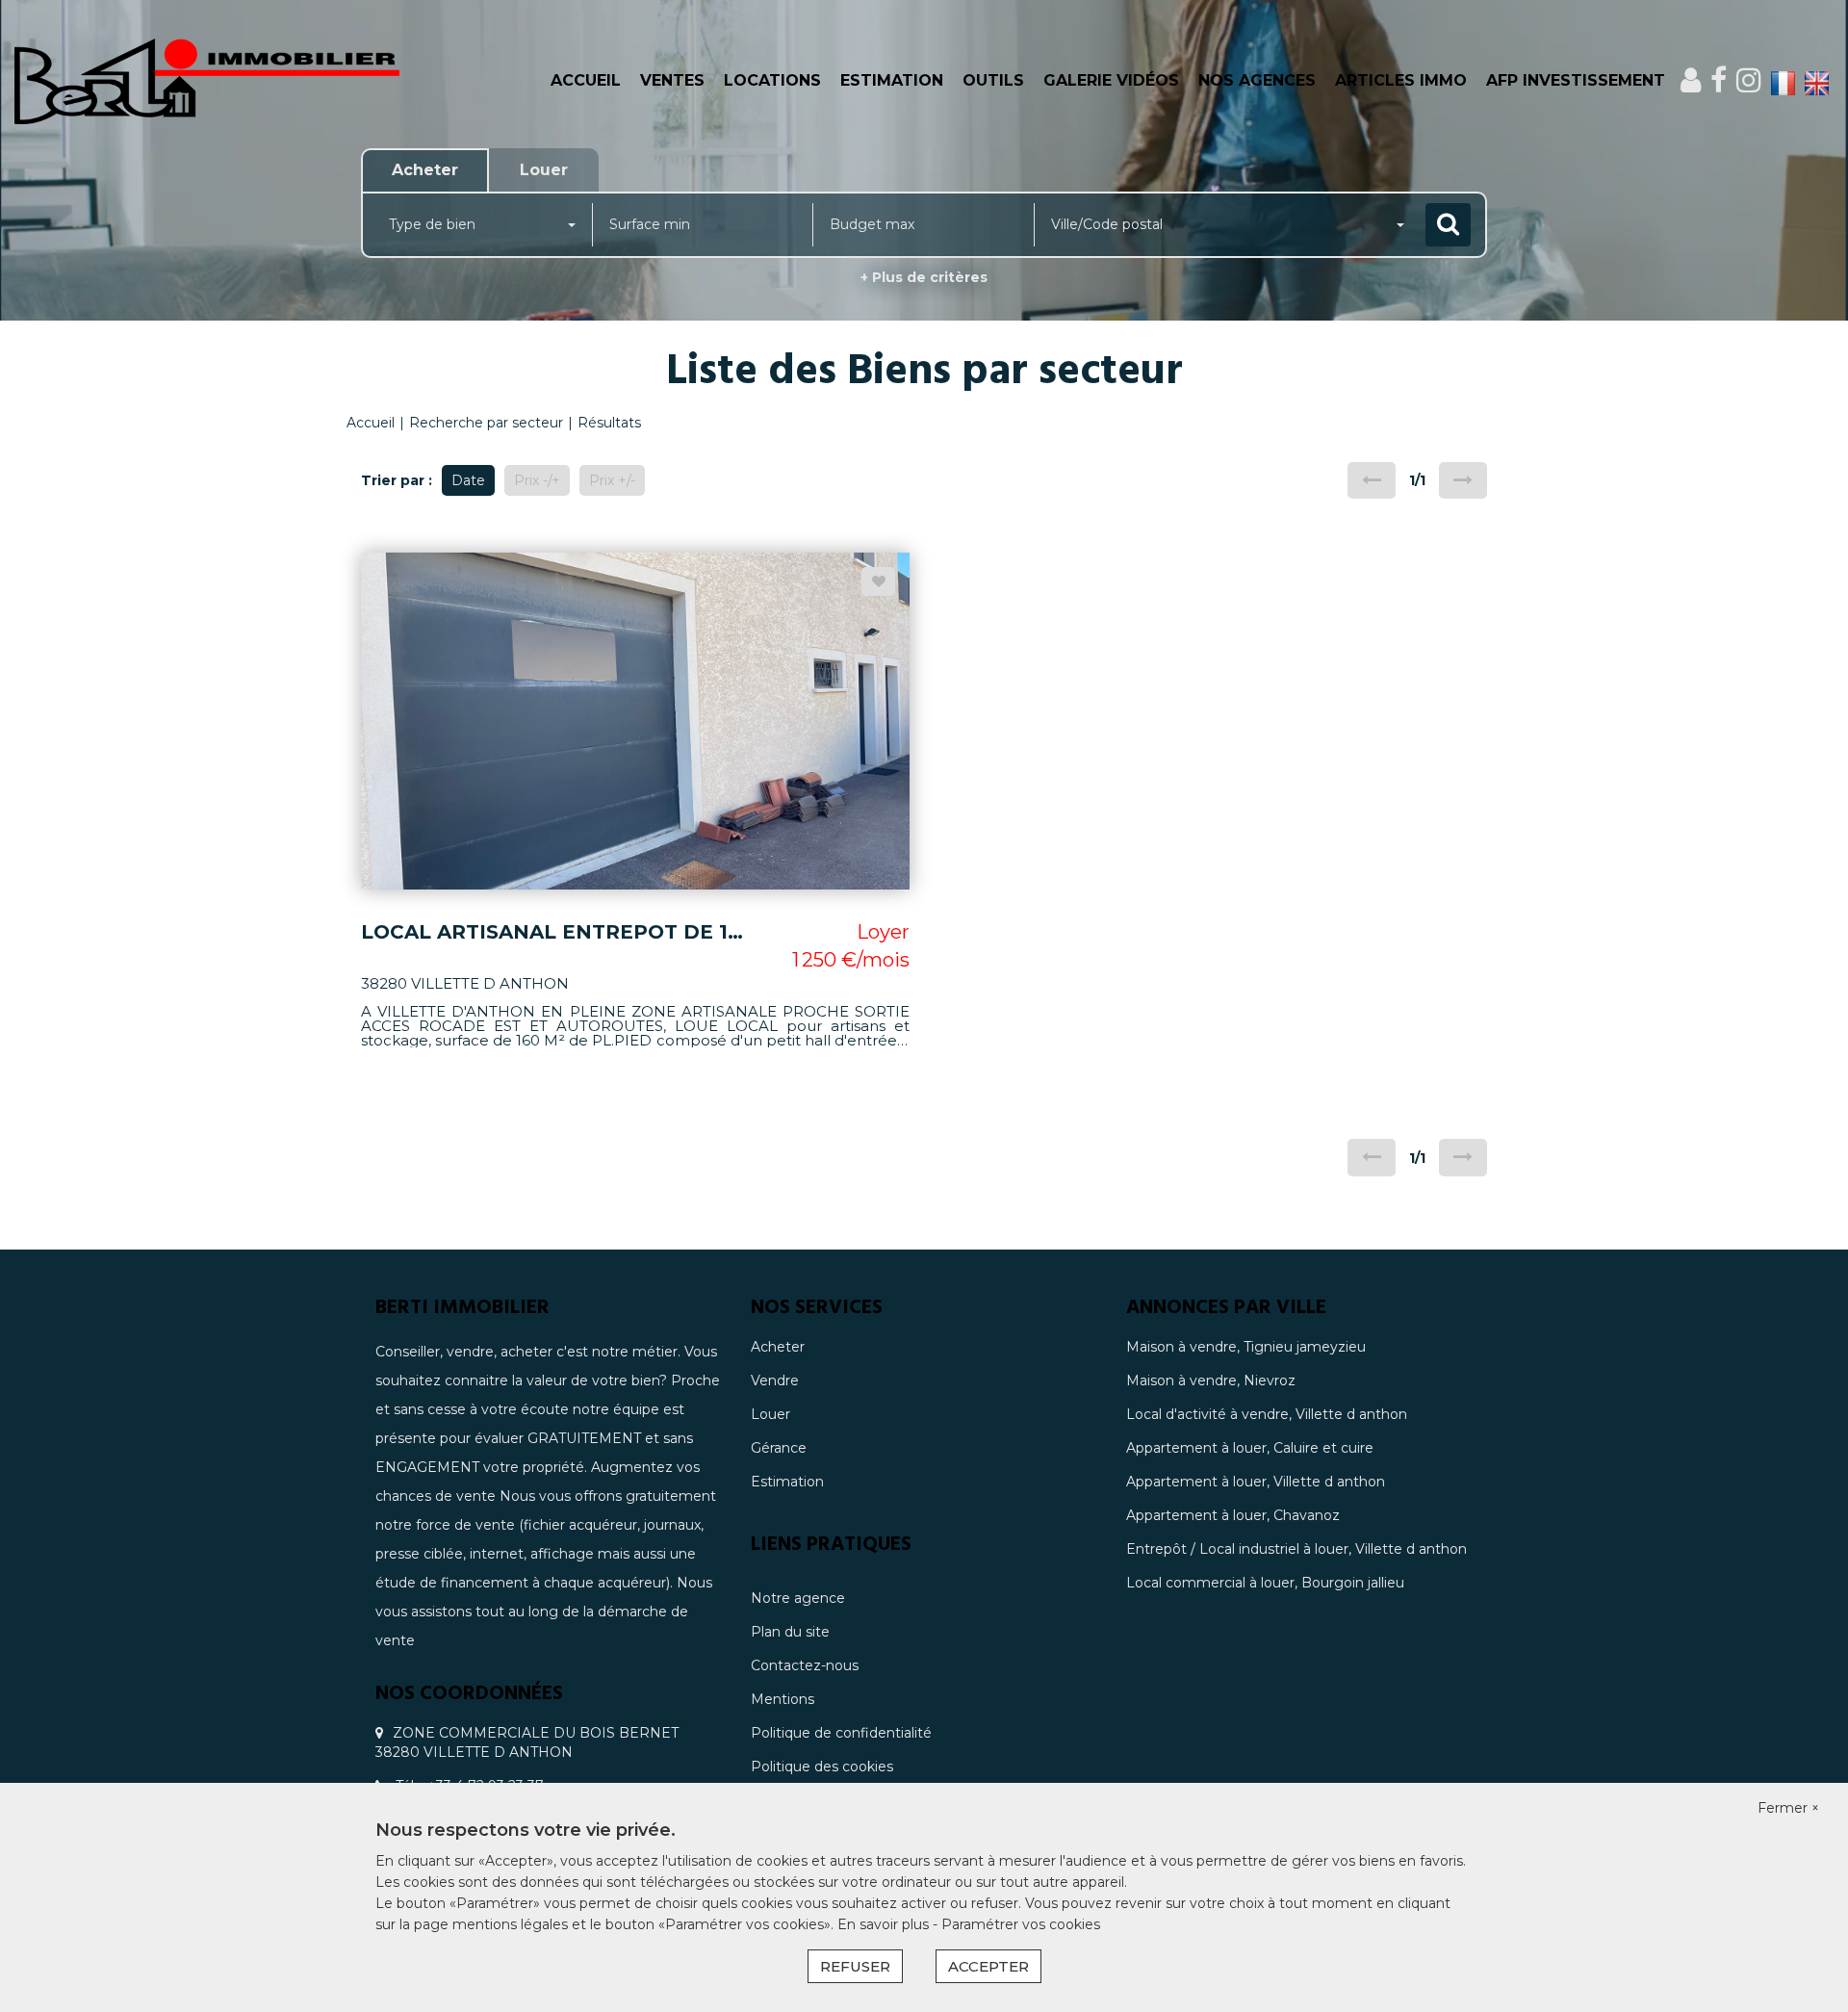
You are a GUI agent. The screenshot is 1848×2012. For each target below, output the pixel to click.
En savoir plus (885, 1924)
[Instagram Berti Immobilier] (1749, 80)
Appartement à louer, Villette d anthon (1256, 1482)
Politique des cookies (822, 1767)
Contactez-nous (805, 1665)
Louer (770, 1414)
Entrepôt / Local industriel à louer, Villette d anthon (1296, 1549)
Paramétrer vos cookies (1021, 1924)
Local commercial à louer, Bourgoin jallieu (1265, 1583)
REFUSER (855, 1966)
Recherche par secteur (486, 423)
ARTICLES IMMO (1401, 80)
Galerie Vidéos (1111, 80)
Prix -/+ (537, 480)
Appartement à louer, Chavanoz (1233, 1515)
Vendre (775, 1380)
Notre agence (798, 1598)
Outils (993, 80)
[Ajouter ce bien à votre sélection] (878, 581)
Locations (772, 80)
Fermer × (1788, 1808)
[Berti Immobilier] (277, 81)
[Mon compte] (1691, 80)
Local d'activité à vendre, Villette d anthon (1267, 1414)
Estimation (892, 80)
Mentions (783, 1699)
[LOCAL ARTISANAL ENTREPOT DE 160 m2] (635, 720)
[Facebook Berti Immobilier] (1719, 80)
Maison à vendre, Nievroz (1211, 1380)
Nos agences (1257, 80)
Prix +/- (612, 480)
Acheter (778, 1347)
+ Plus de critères (924, 277)
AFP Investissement (1576, 80)
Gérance (779, 1448)
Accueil (586, 80)
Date (468, 480)
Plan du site (790, 1632)
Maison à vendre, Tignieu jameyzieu (1246, 1347)
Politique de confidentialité (841, 1733)
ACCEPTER (988, 1966)
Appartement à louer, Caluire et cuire (1250, 1448)
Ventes (672, 80)
